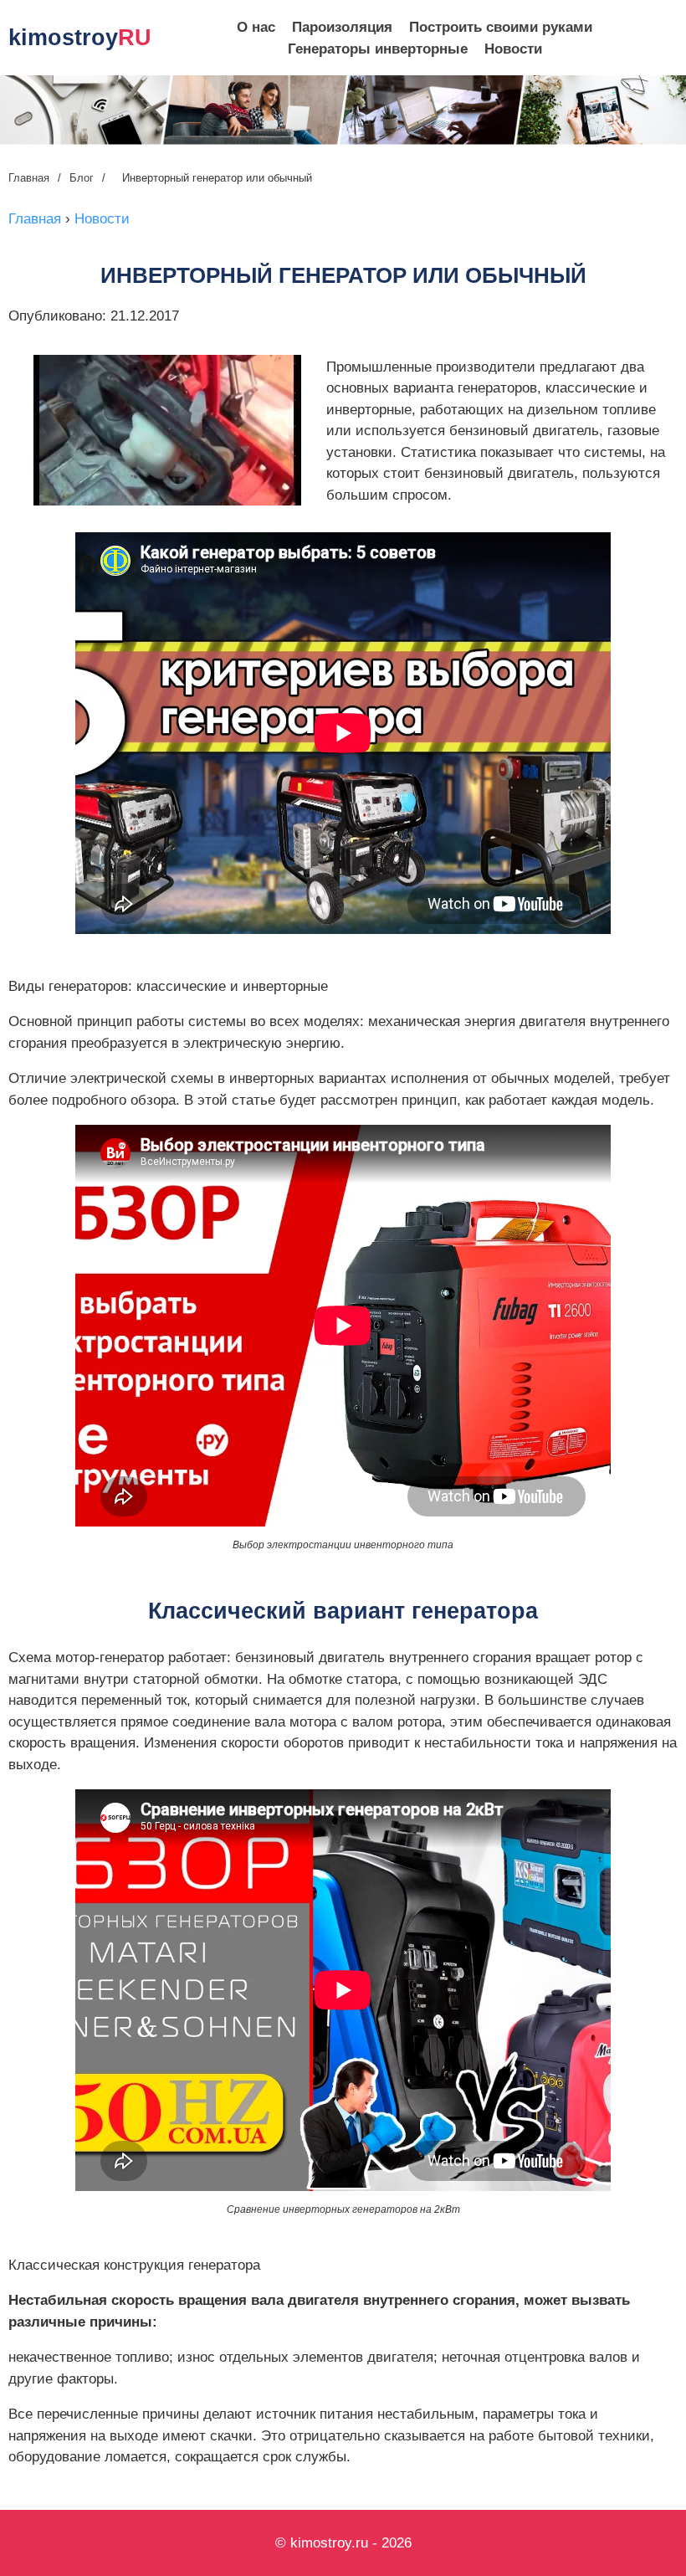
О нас (256, 27)
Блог (82, 178)
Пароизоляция (342, 27)
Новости (513, 49)
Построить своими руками (501, 27)
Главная (29, 178)
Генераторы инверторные (378, 49)
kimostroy (80, 38)
